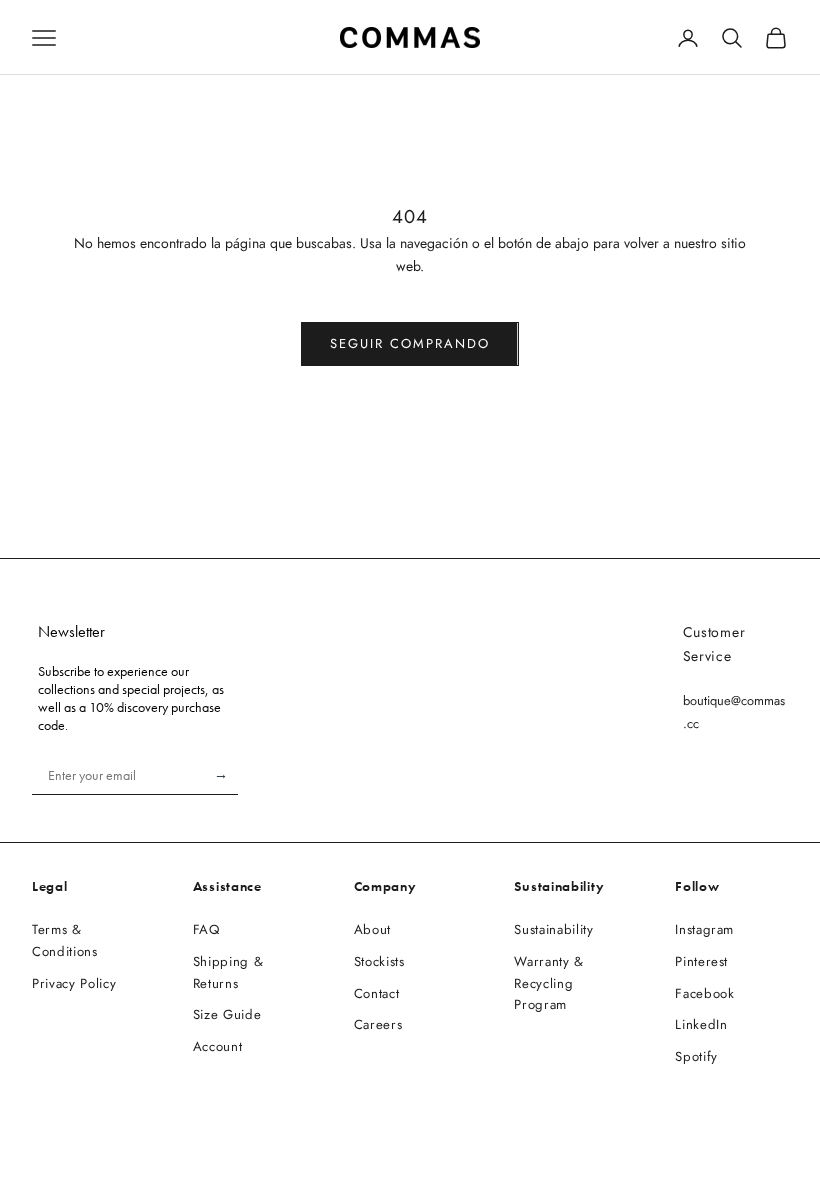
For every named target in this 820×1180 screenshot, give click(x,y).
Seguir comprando (409, 343)
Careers (378, 1024)
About (372, 929)
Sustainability (553, 929)
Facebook (704, 993)
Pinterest (701, 961)
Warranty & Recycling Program (549, 983)
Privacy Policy (74, 983)
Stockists (379, 961)
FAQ (206, 929)
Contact (377, 993)
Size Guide (227, 1014)
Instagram (704, 929)
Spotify (696, 1056)
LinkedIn (701, 1024)
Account (218, 1046)
